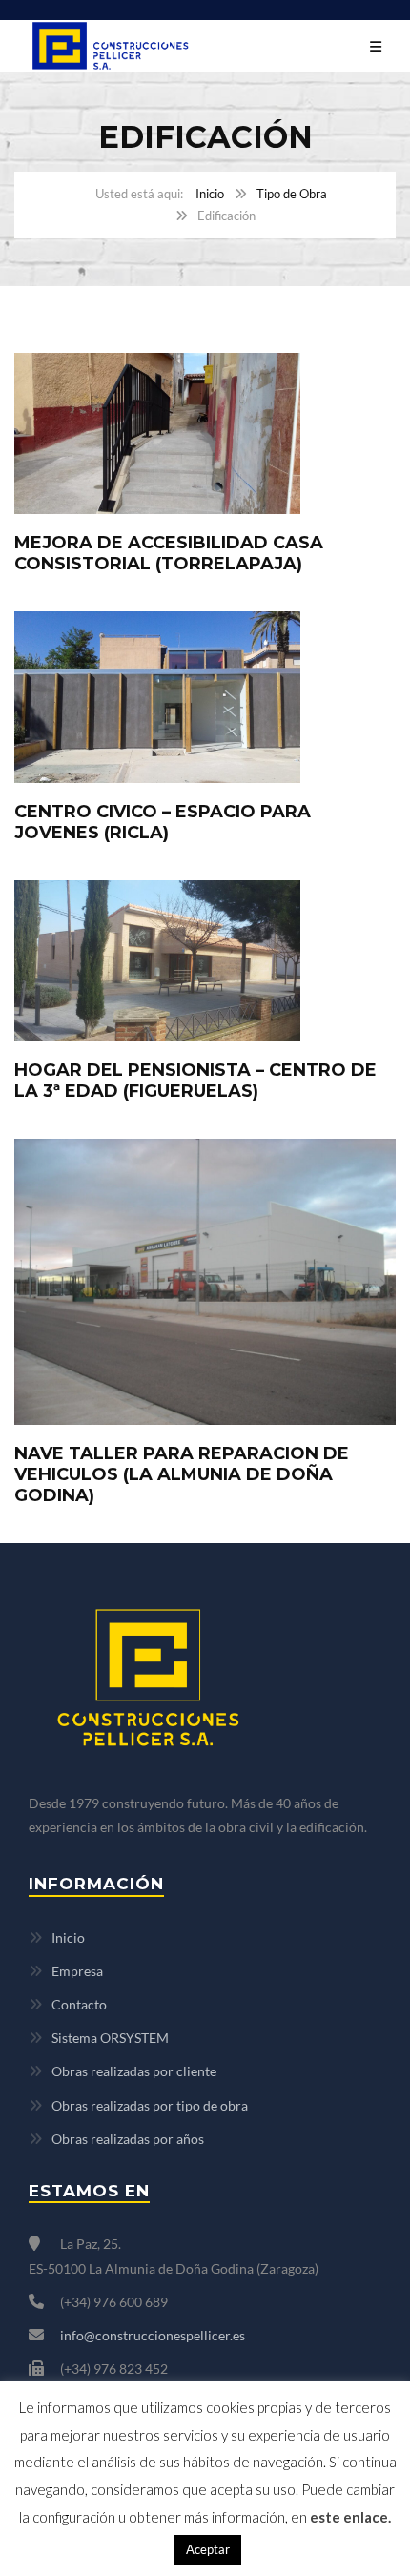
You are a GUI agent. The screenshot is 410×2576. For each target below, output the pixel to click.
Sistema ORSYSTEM (110, 2038)
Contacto (79, 2004)
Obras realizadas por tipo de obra (150, 2105)
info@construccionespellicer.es (153, 2335)
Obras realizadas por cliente (134, 2071)
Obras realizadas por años (128, 2139)
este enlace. (350, 2517)
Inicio (210, 194)
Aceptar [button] (208, 2549)
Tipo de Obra (292, 194)
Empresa (77, 1971)
